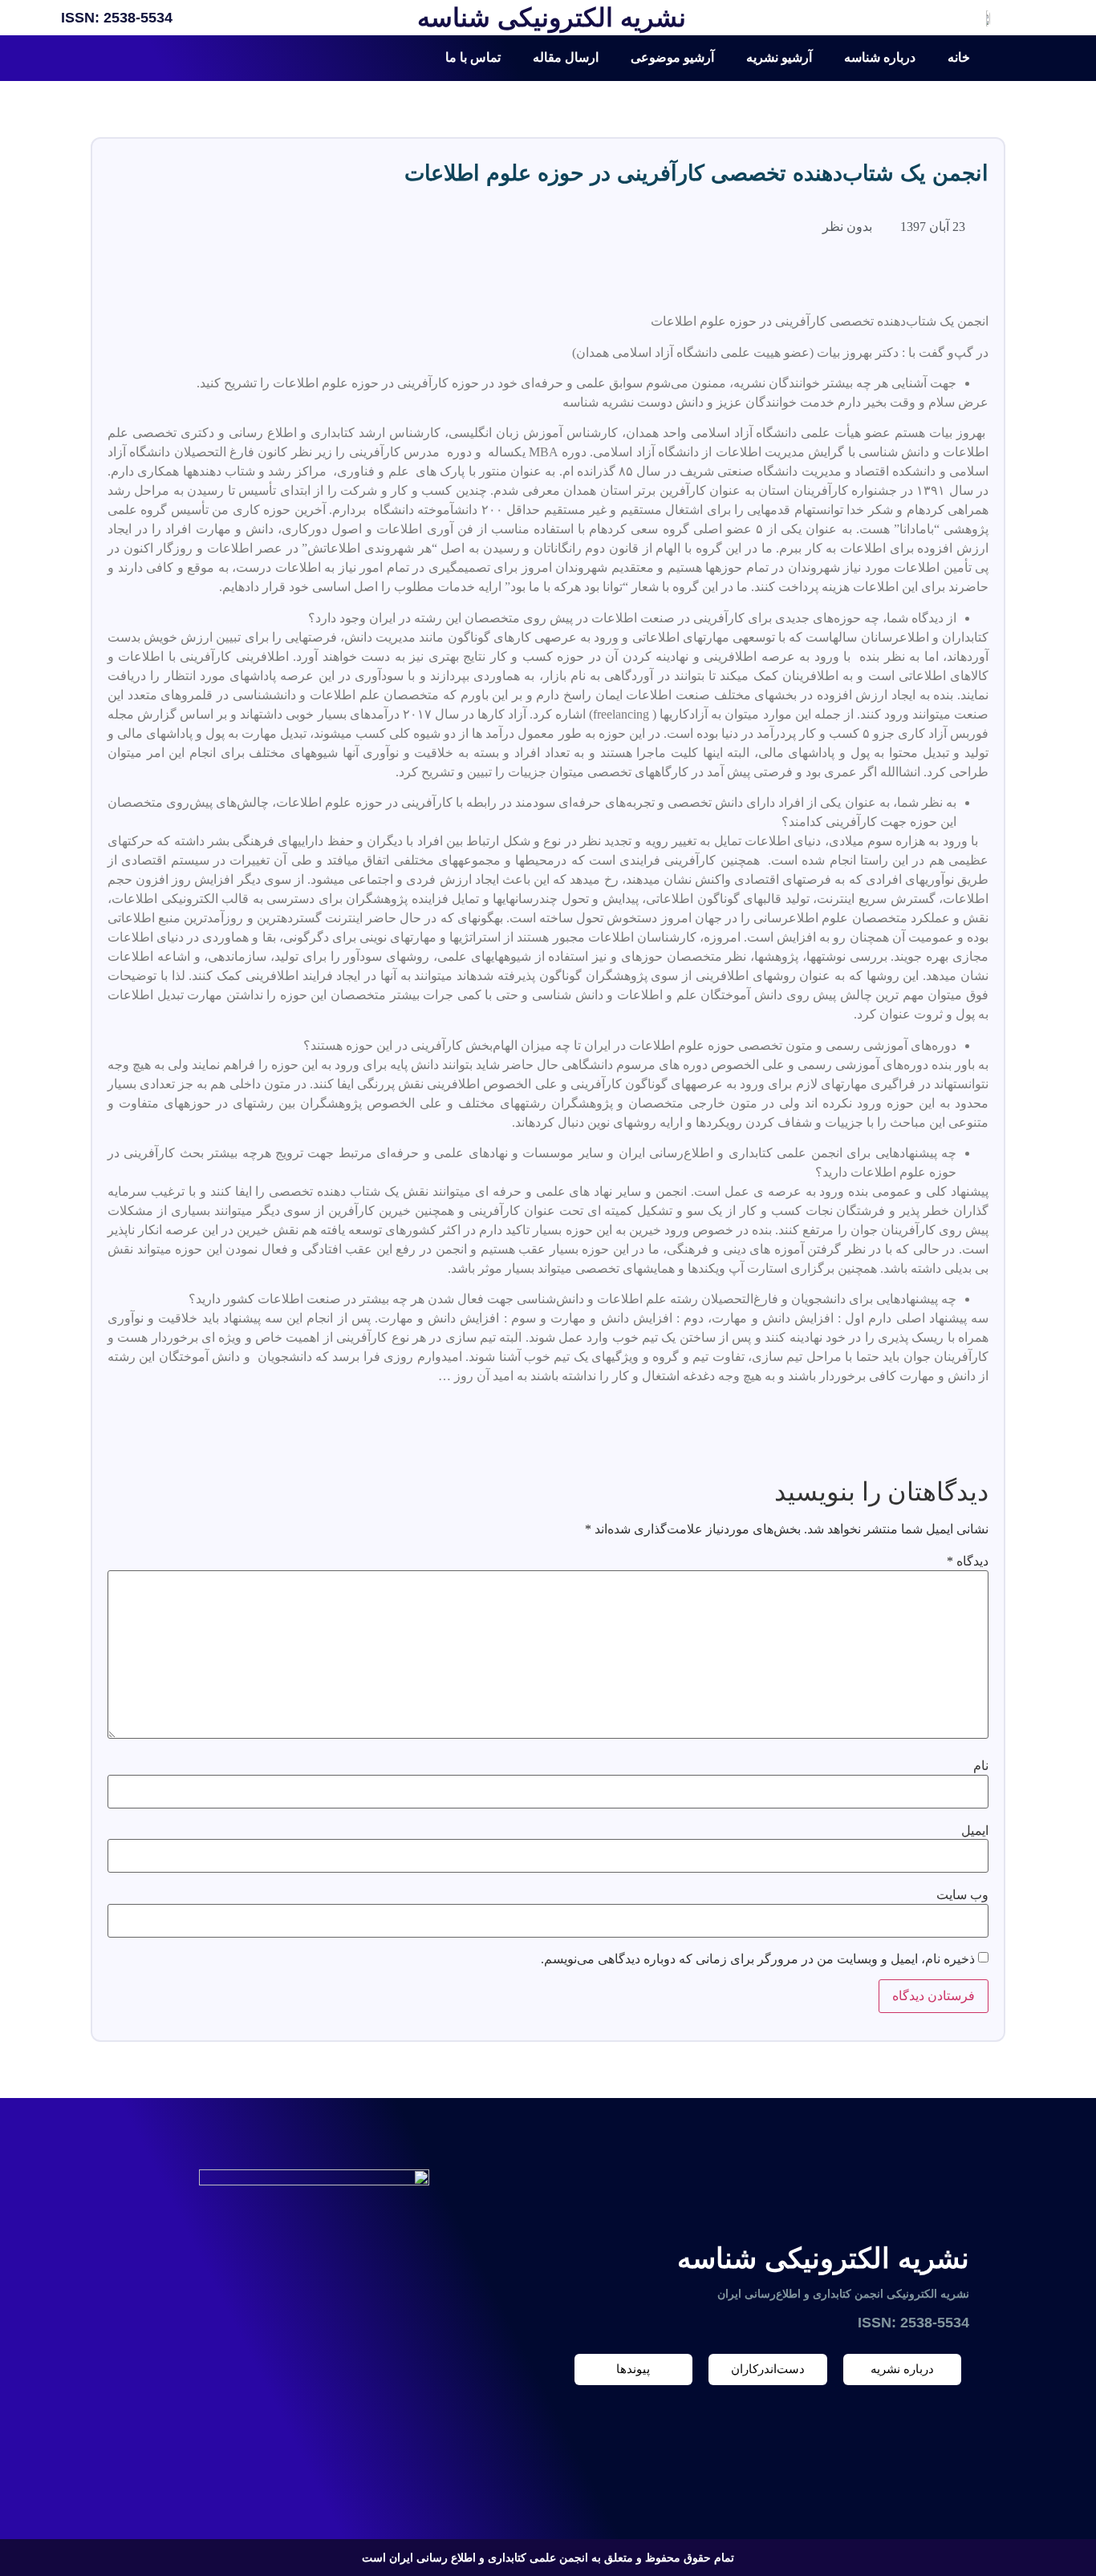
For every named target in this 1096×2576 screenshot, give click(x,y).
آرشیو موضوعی (672, 57)
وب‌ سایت (962, 1895)
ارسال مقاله (566, 57)
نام (981, 1766)
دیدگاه (968, 1561)
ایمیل (975, 1831)
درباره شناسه (880, 57)
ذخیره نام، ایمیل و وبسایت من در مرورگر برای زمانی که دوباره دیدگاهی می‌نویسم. (758, 1959)
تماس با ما (473, 57)
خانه (959, 57)
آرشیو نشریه (779, 57)
